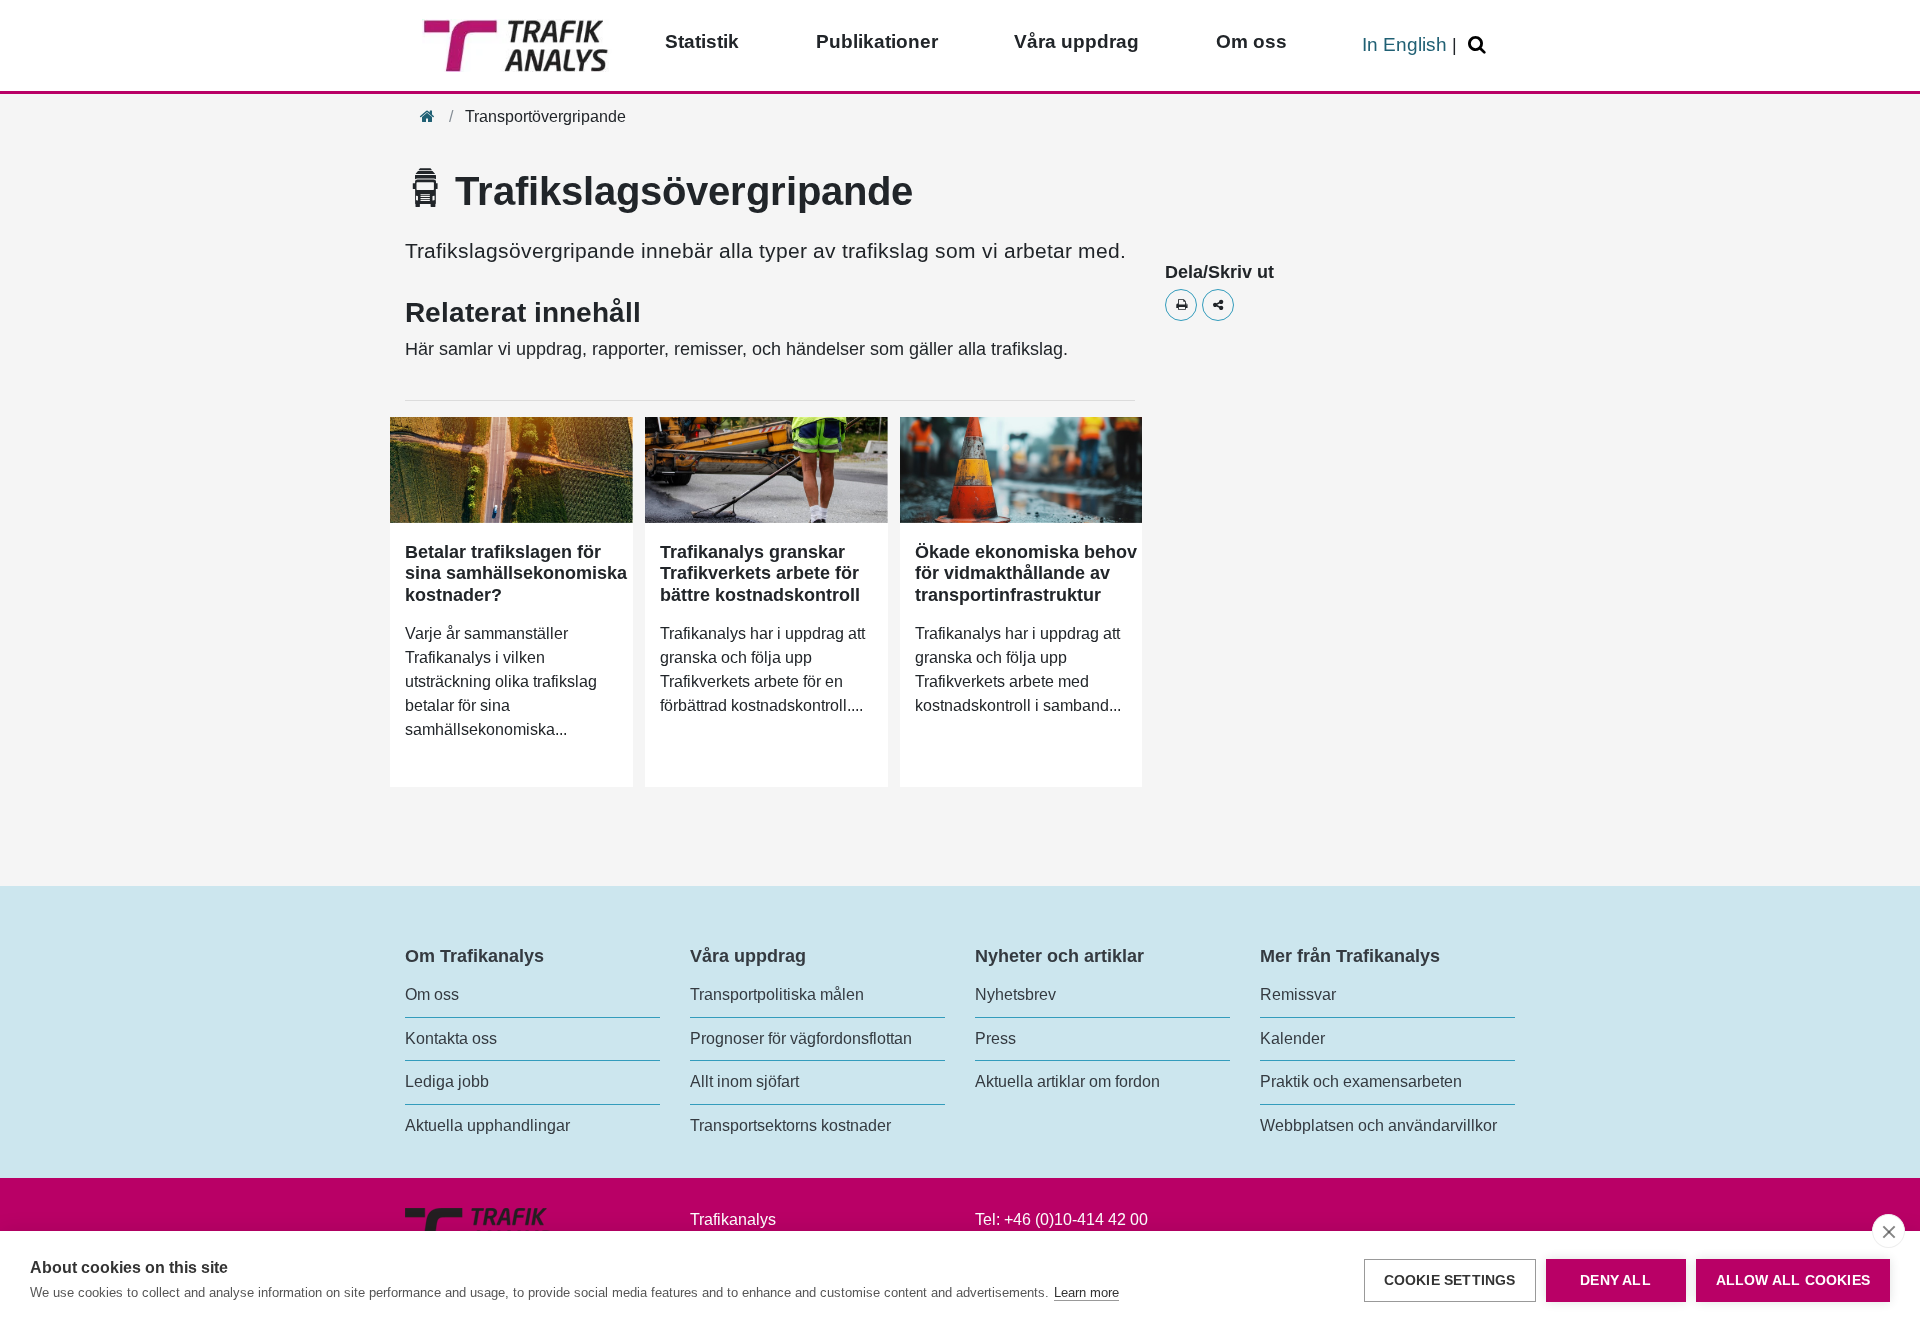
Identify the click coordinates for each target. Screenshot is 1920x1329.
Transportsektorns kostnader (790, 1125)
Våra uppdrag (1076, 41)
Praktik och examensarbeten (1361, 1081)
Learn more (1086, 1292)
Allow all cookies (1793, 1280)
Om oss (1251, 41)
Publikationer (877, 41)
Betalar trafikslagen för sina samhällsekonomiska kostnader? (516, 573)
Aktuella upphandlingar (487, 1125)
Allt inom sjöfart (744, 1081)
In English (1404, 44)
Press (995, 1038)
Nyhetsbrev (1015, 994)
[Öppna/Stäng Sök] (1480, 45)
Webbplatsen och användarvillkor (1378, 1125)
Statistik (702, 41)
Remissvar (1298, 994)
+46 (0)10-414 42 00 (1076, 1219)
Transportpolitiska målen (777, 994)
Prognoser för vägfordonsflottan (801, 1038)
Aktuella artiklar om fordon (1067, 1081)
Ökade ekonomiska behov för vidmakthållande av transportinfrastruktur (1026, 573)
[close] (1888, 1231)
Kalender (1292, 1038)
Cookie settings (1450, 1280)
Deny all (1615, 1280)
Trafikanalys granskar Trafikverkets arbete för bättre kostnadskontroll (760, 573)
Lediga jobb (447, 1081)
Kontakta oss (451, 1038)
